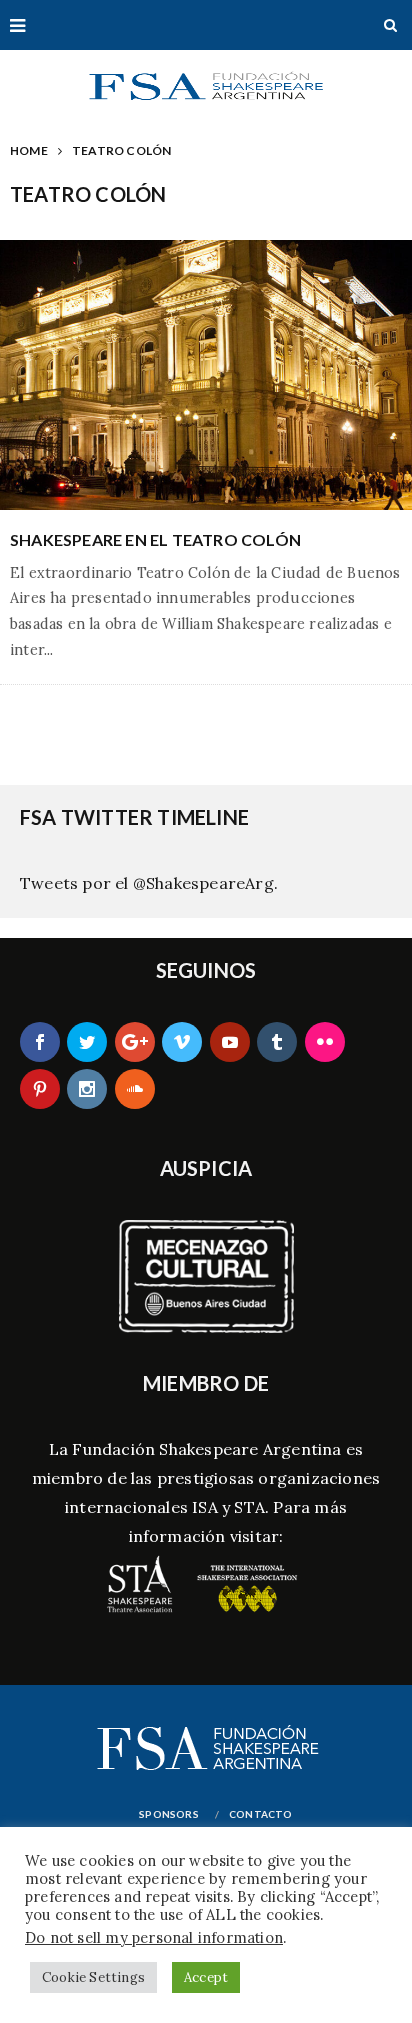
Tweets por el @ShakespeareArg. (149, 883)
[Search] (390, 25)
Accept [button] (206, 1977)
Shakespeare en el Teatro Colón (155, 539)
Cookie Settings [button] (93, 1977)
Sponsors (169, 1814)
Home (29, 150)
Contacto (261, 1814)
